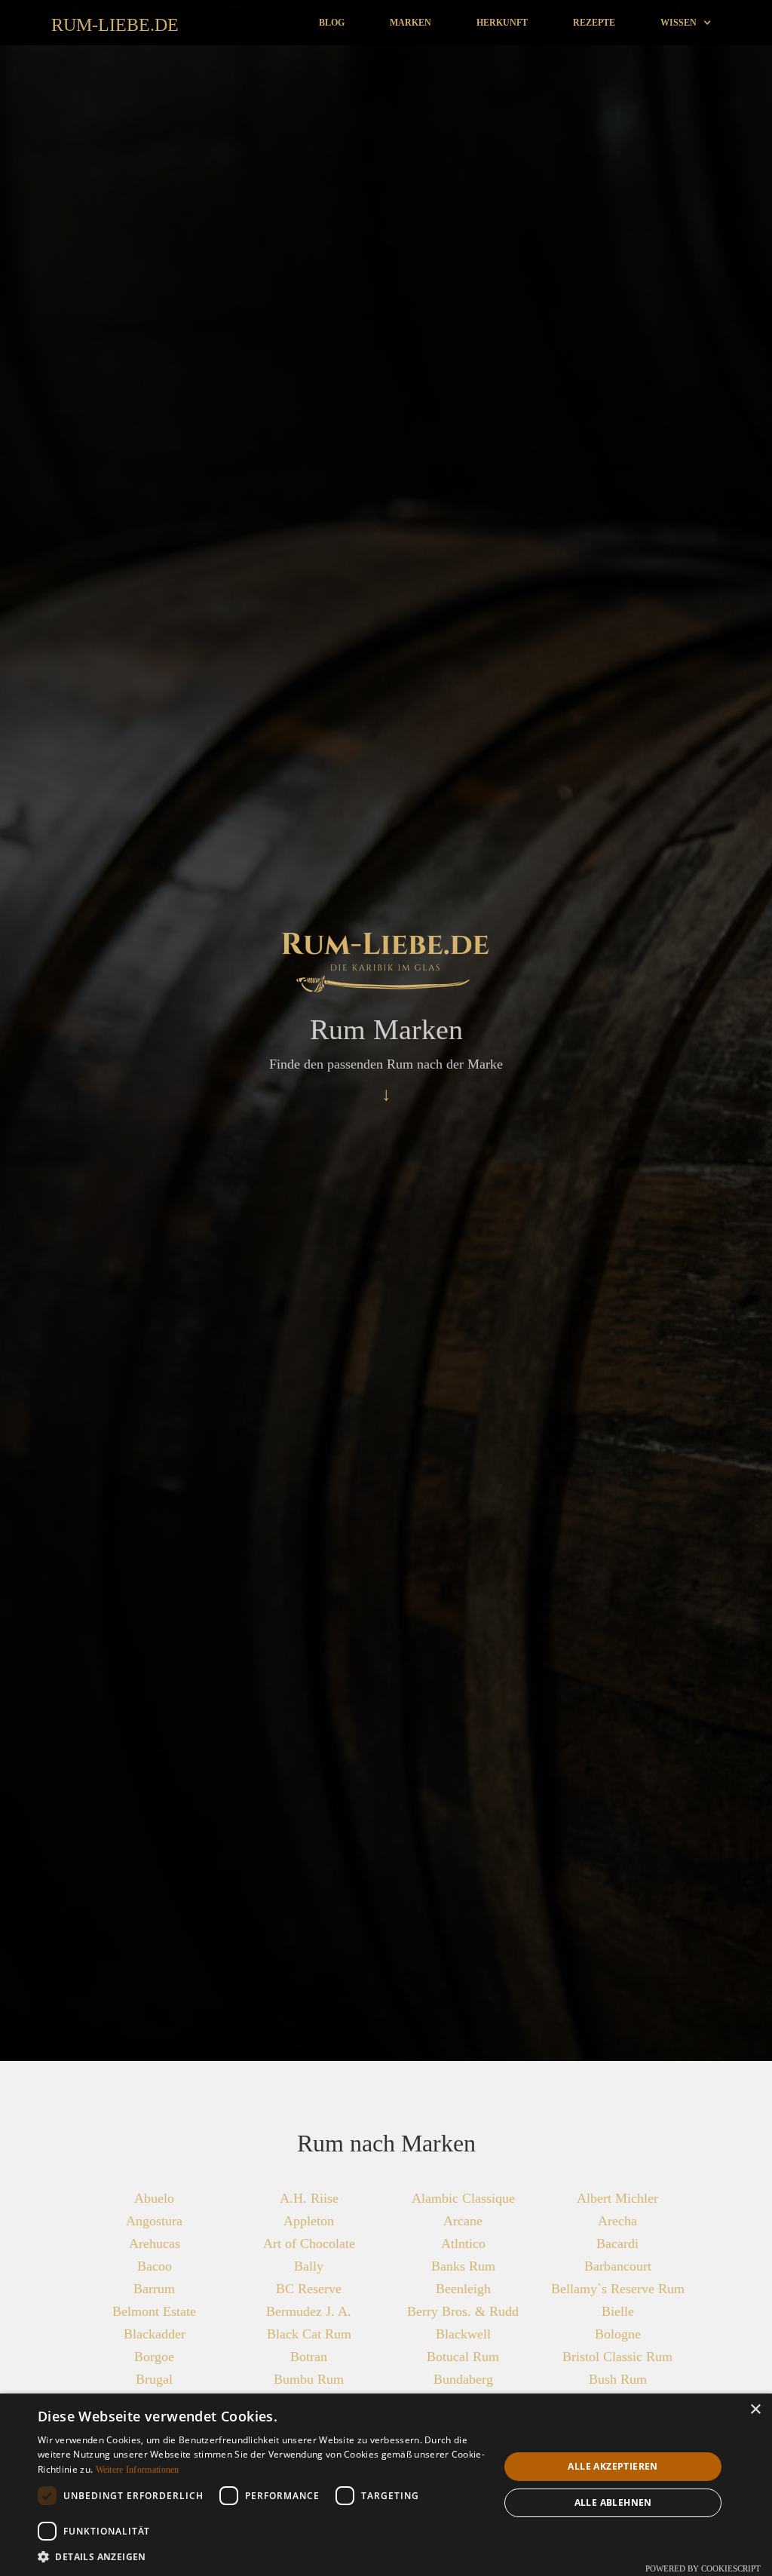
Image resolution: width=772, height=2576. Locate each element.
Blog (332, 23)
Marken (411, 23)
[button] (686, 23)
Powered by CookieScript (703, 2568)
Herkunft (502, 23)
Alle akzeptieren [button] (613, 2466)
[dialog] (386, 2485)
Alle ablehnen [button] (613, 2502)
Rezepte (594, 23)
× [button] (755, 2410)
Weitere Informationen (138, 2470)
